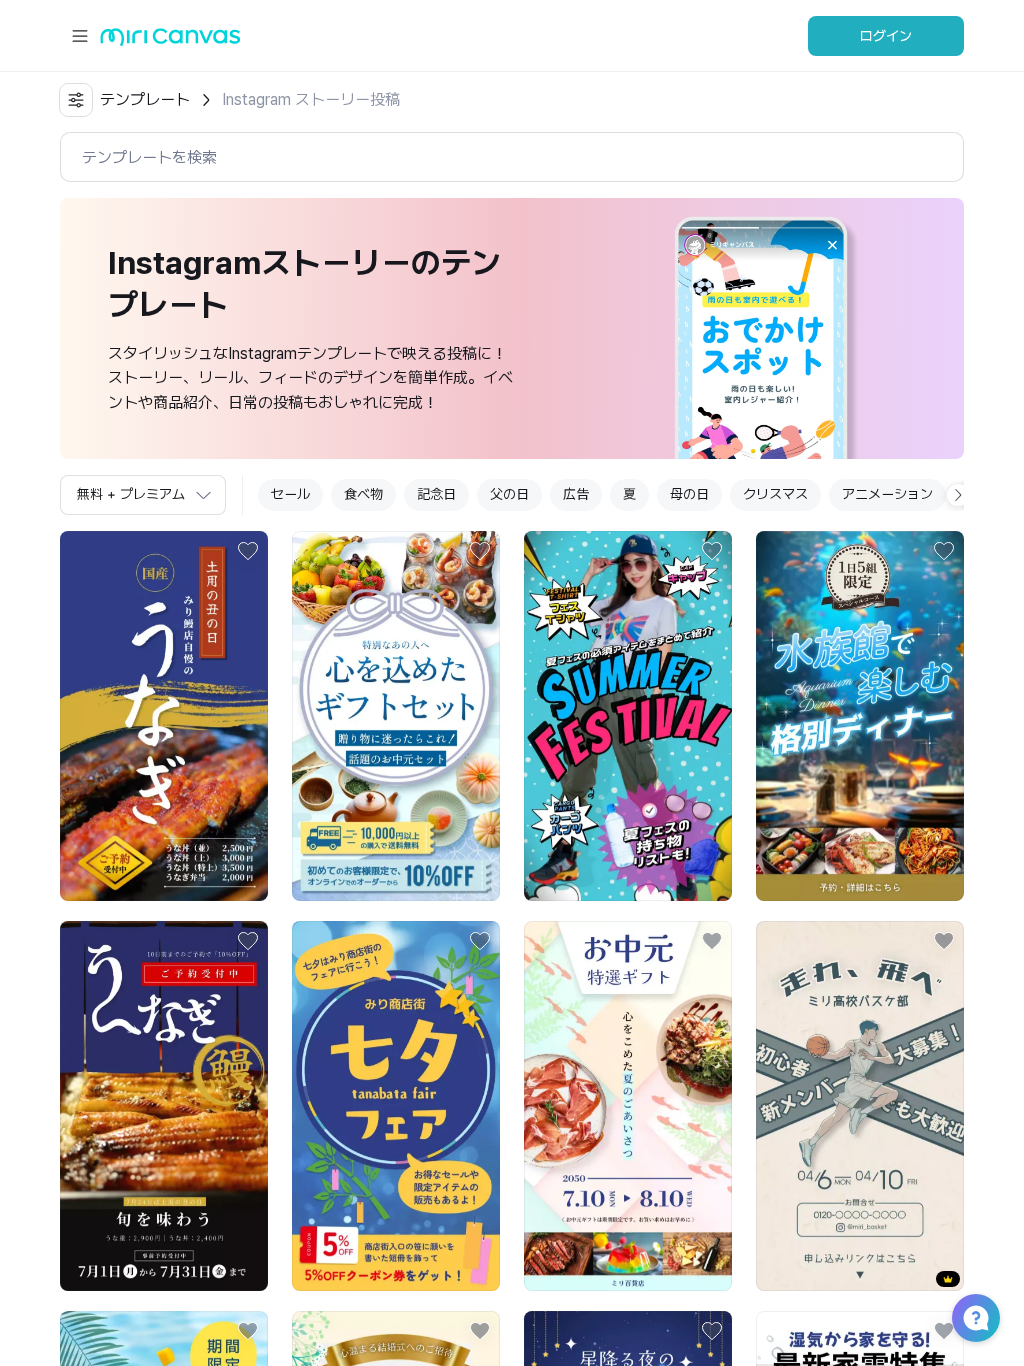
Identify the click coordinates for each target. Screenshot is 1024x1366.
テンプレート (145, 99)
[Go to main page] (170, 41)
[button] (976, 1318)
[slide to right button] (958, 495)
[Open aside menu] (80, 36)
